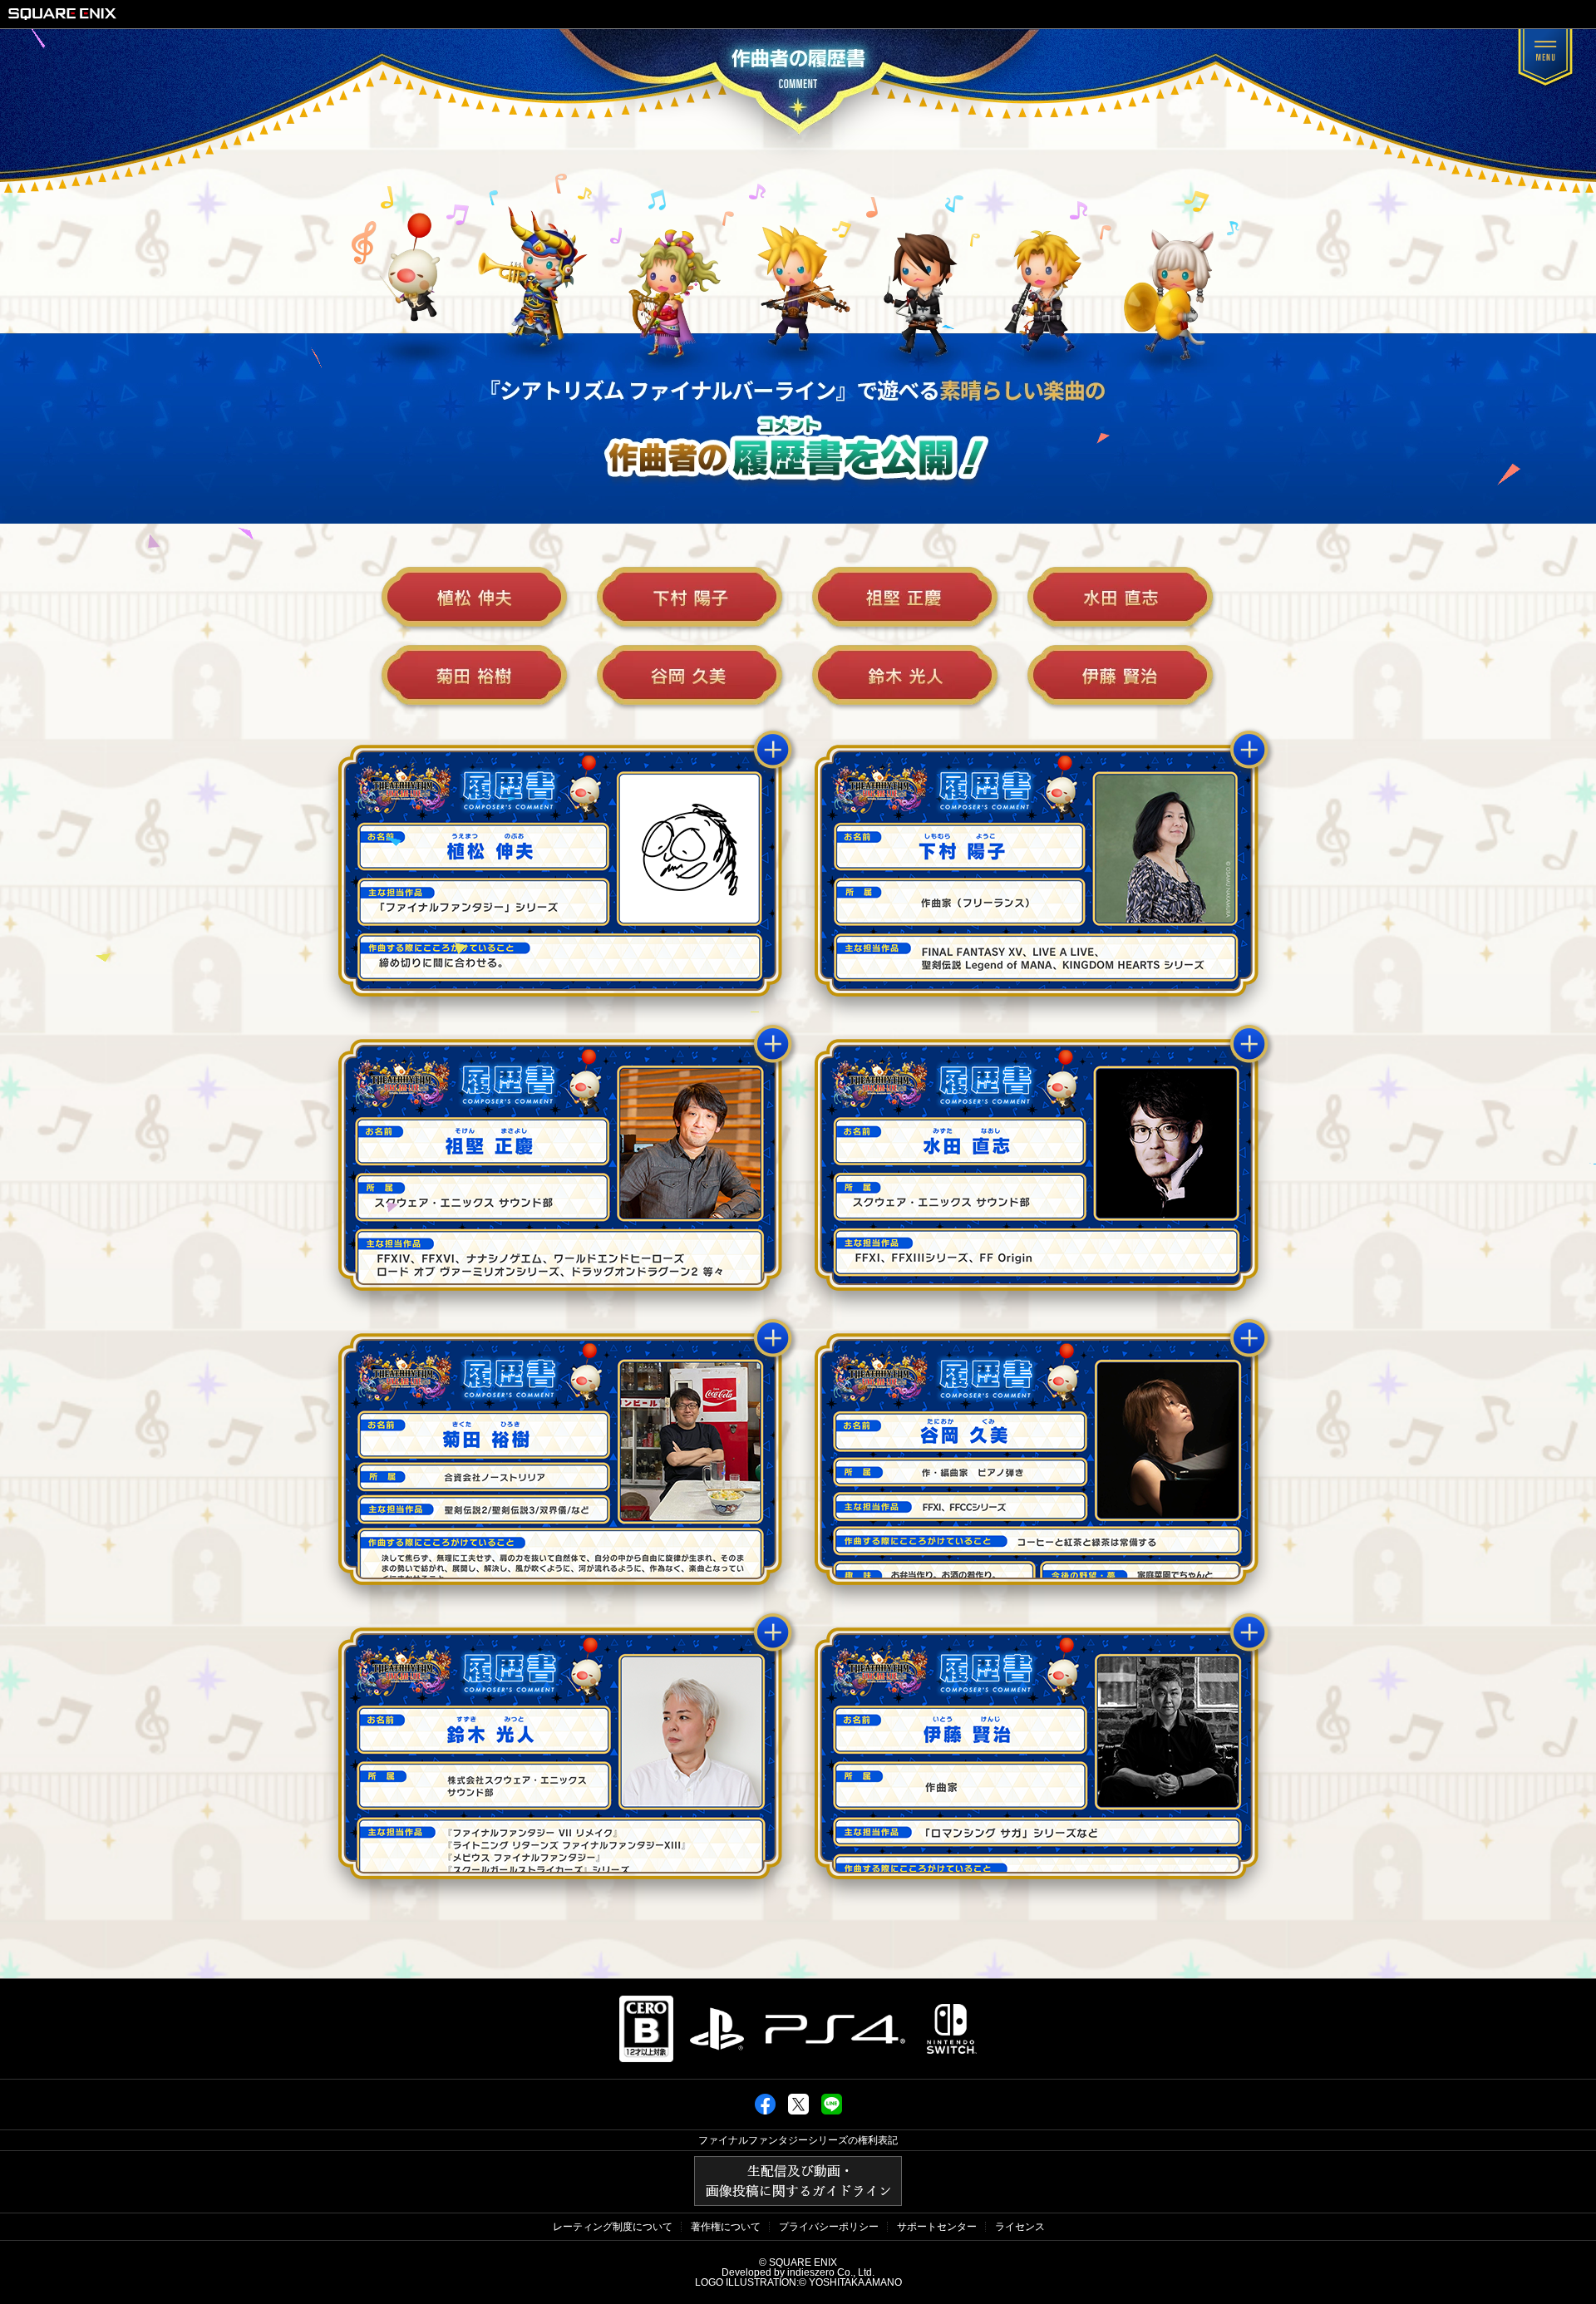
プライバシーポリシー (829, 2227)
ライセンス (1020, 2227)
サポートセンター (937, 2227)
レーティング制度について (613, 2227)
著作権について (726, 2227)
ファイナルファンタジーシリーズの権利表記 (798, 2140)
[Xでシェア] (798, 2111)
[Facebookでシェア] (765, 2111)
